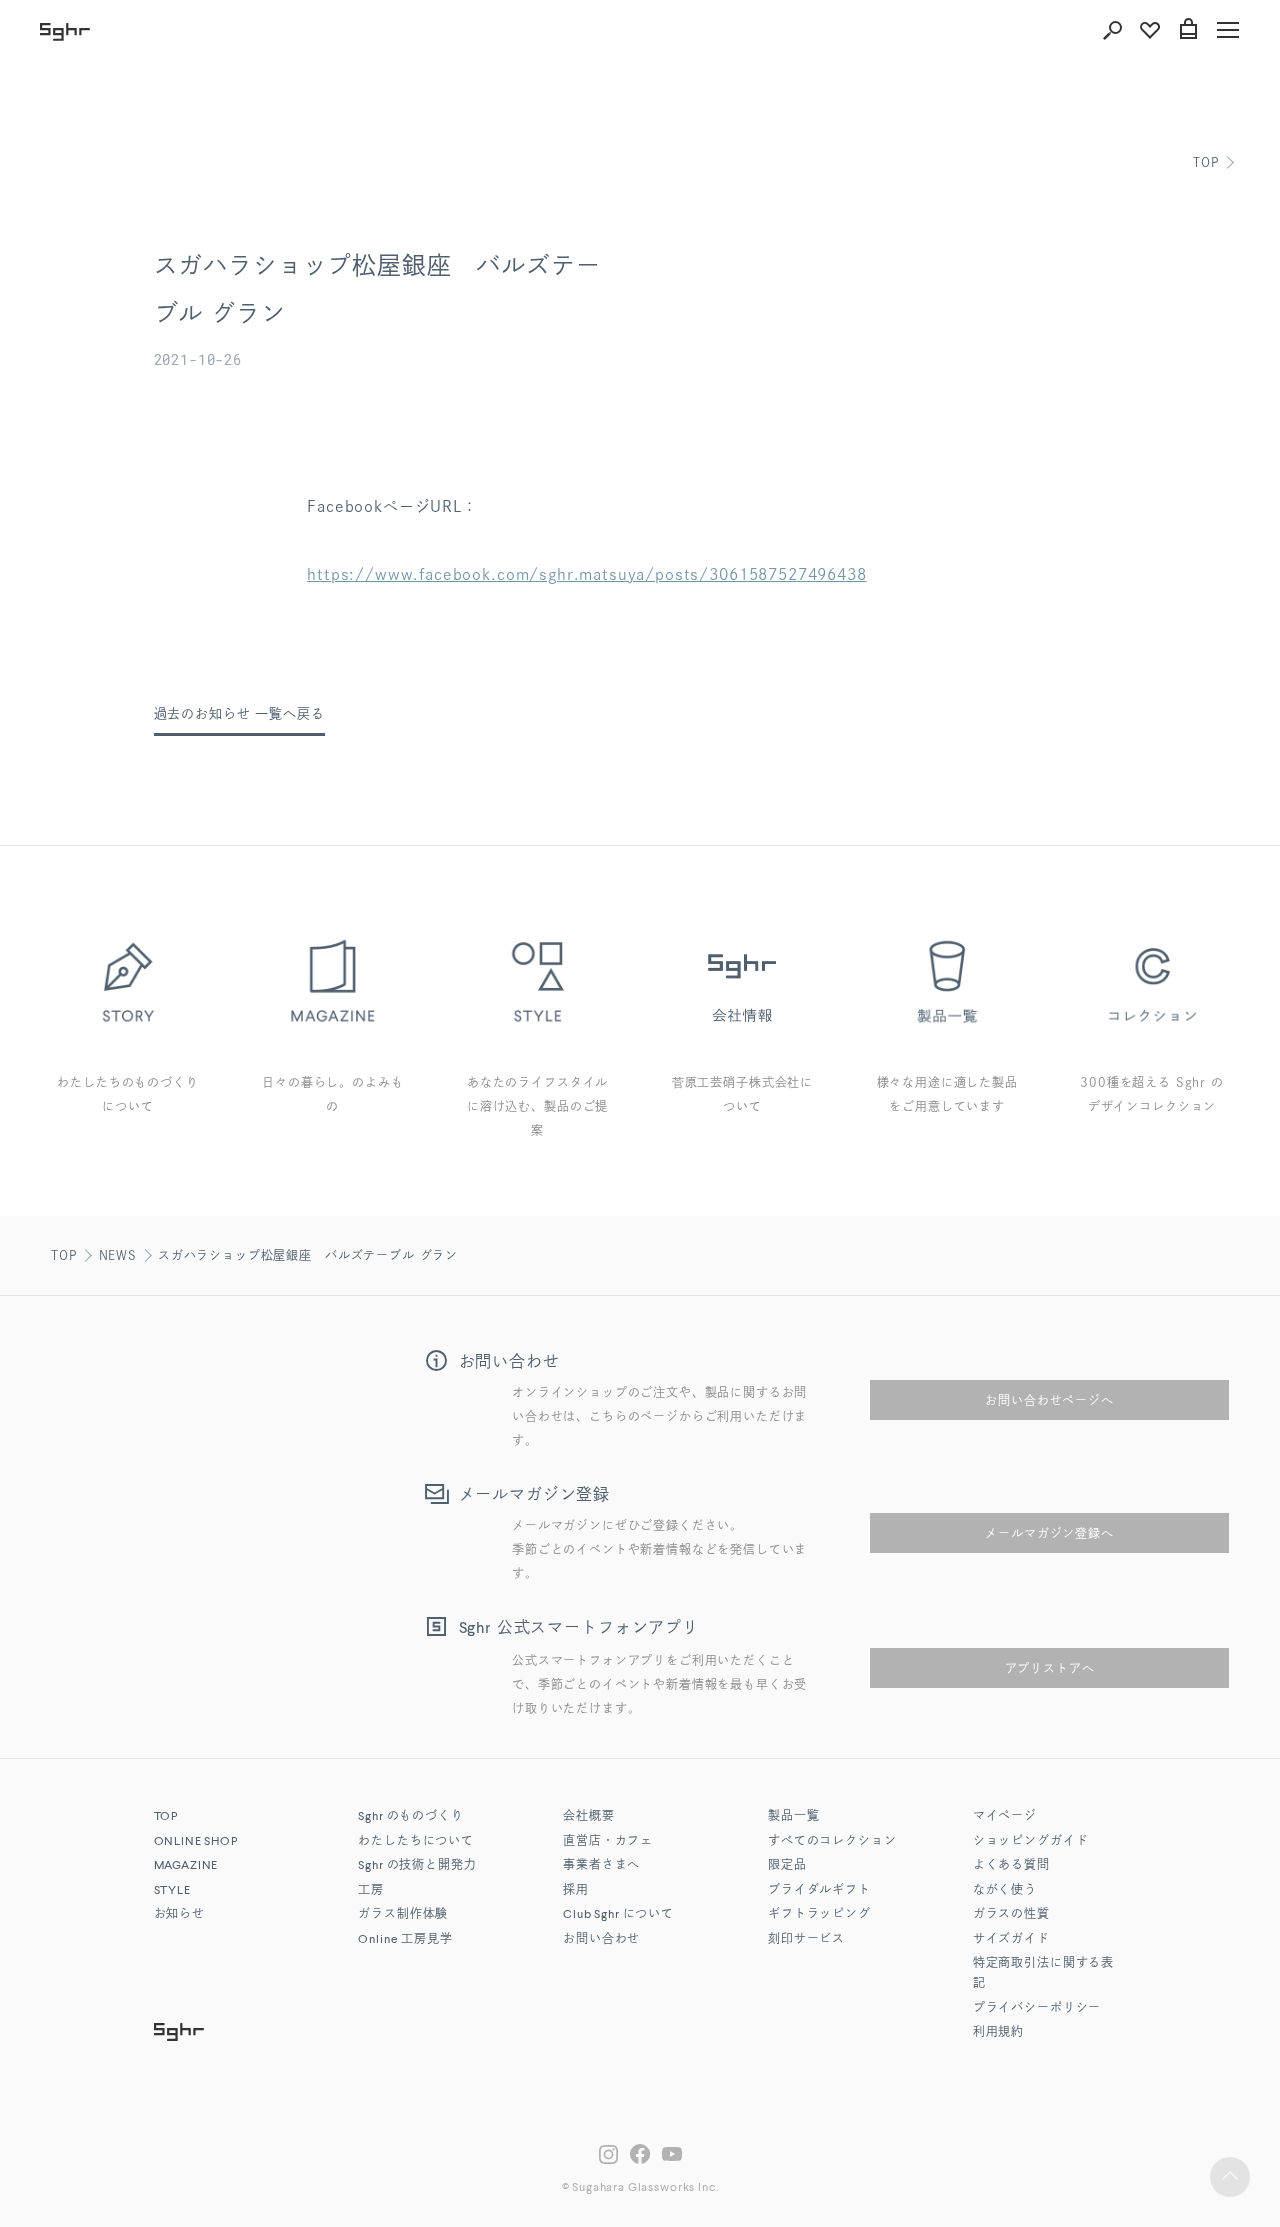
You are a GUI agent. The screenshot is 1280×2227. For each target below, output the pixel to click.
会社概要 (588, 1817)
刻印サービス (806, 1940)
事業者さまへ (601, 1866)
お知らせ (179, 1915)
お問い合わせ (601, 1940)
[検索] (1112, 30)
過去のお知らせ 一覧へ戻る (239, 713)
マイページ (1005, 1817)
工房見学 (405, 1940)
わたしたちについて (416, 1842)
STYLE (172, 1891)
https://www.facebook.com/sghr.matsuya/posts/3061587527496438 (586, 574)
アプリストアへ (1050, 1668)
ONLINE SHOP (196, 1842)
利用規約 (998, 2033)
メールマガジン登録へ (1049, 1533)
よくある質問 (1011, 1866)
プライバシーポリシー (1037, 2009)
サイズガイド (1011, 1940)
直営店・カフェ (608, 1842)
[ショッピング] (1188, 30)
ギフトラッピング (819, 1915)
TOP (1206, 162)
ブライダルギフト (819, 1891)
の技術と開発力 (417, 1866)
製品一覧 (793, 1817)
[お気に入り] (1150, 30)
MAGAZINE (186, 1866)
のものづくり (410, 1817)
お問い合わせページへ (1049, 1400)
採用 (576, 1891)
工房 (371, 1891)
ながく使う (1005, 1891)
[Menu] (1228, 30)
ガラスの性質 (1011, 1915)
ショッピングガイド (1031, 1842)
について (618, 1915)
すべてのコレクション (832, 1842)
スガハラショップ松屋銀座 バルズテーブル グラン (308, 1255)
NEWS (118, 1255)
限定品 (787, 1866)
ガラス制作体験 (403, 1915)
